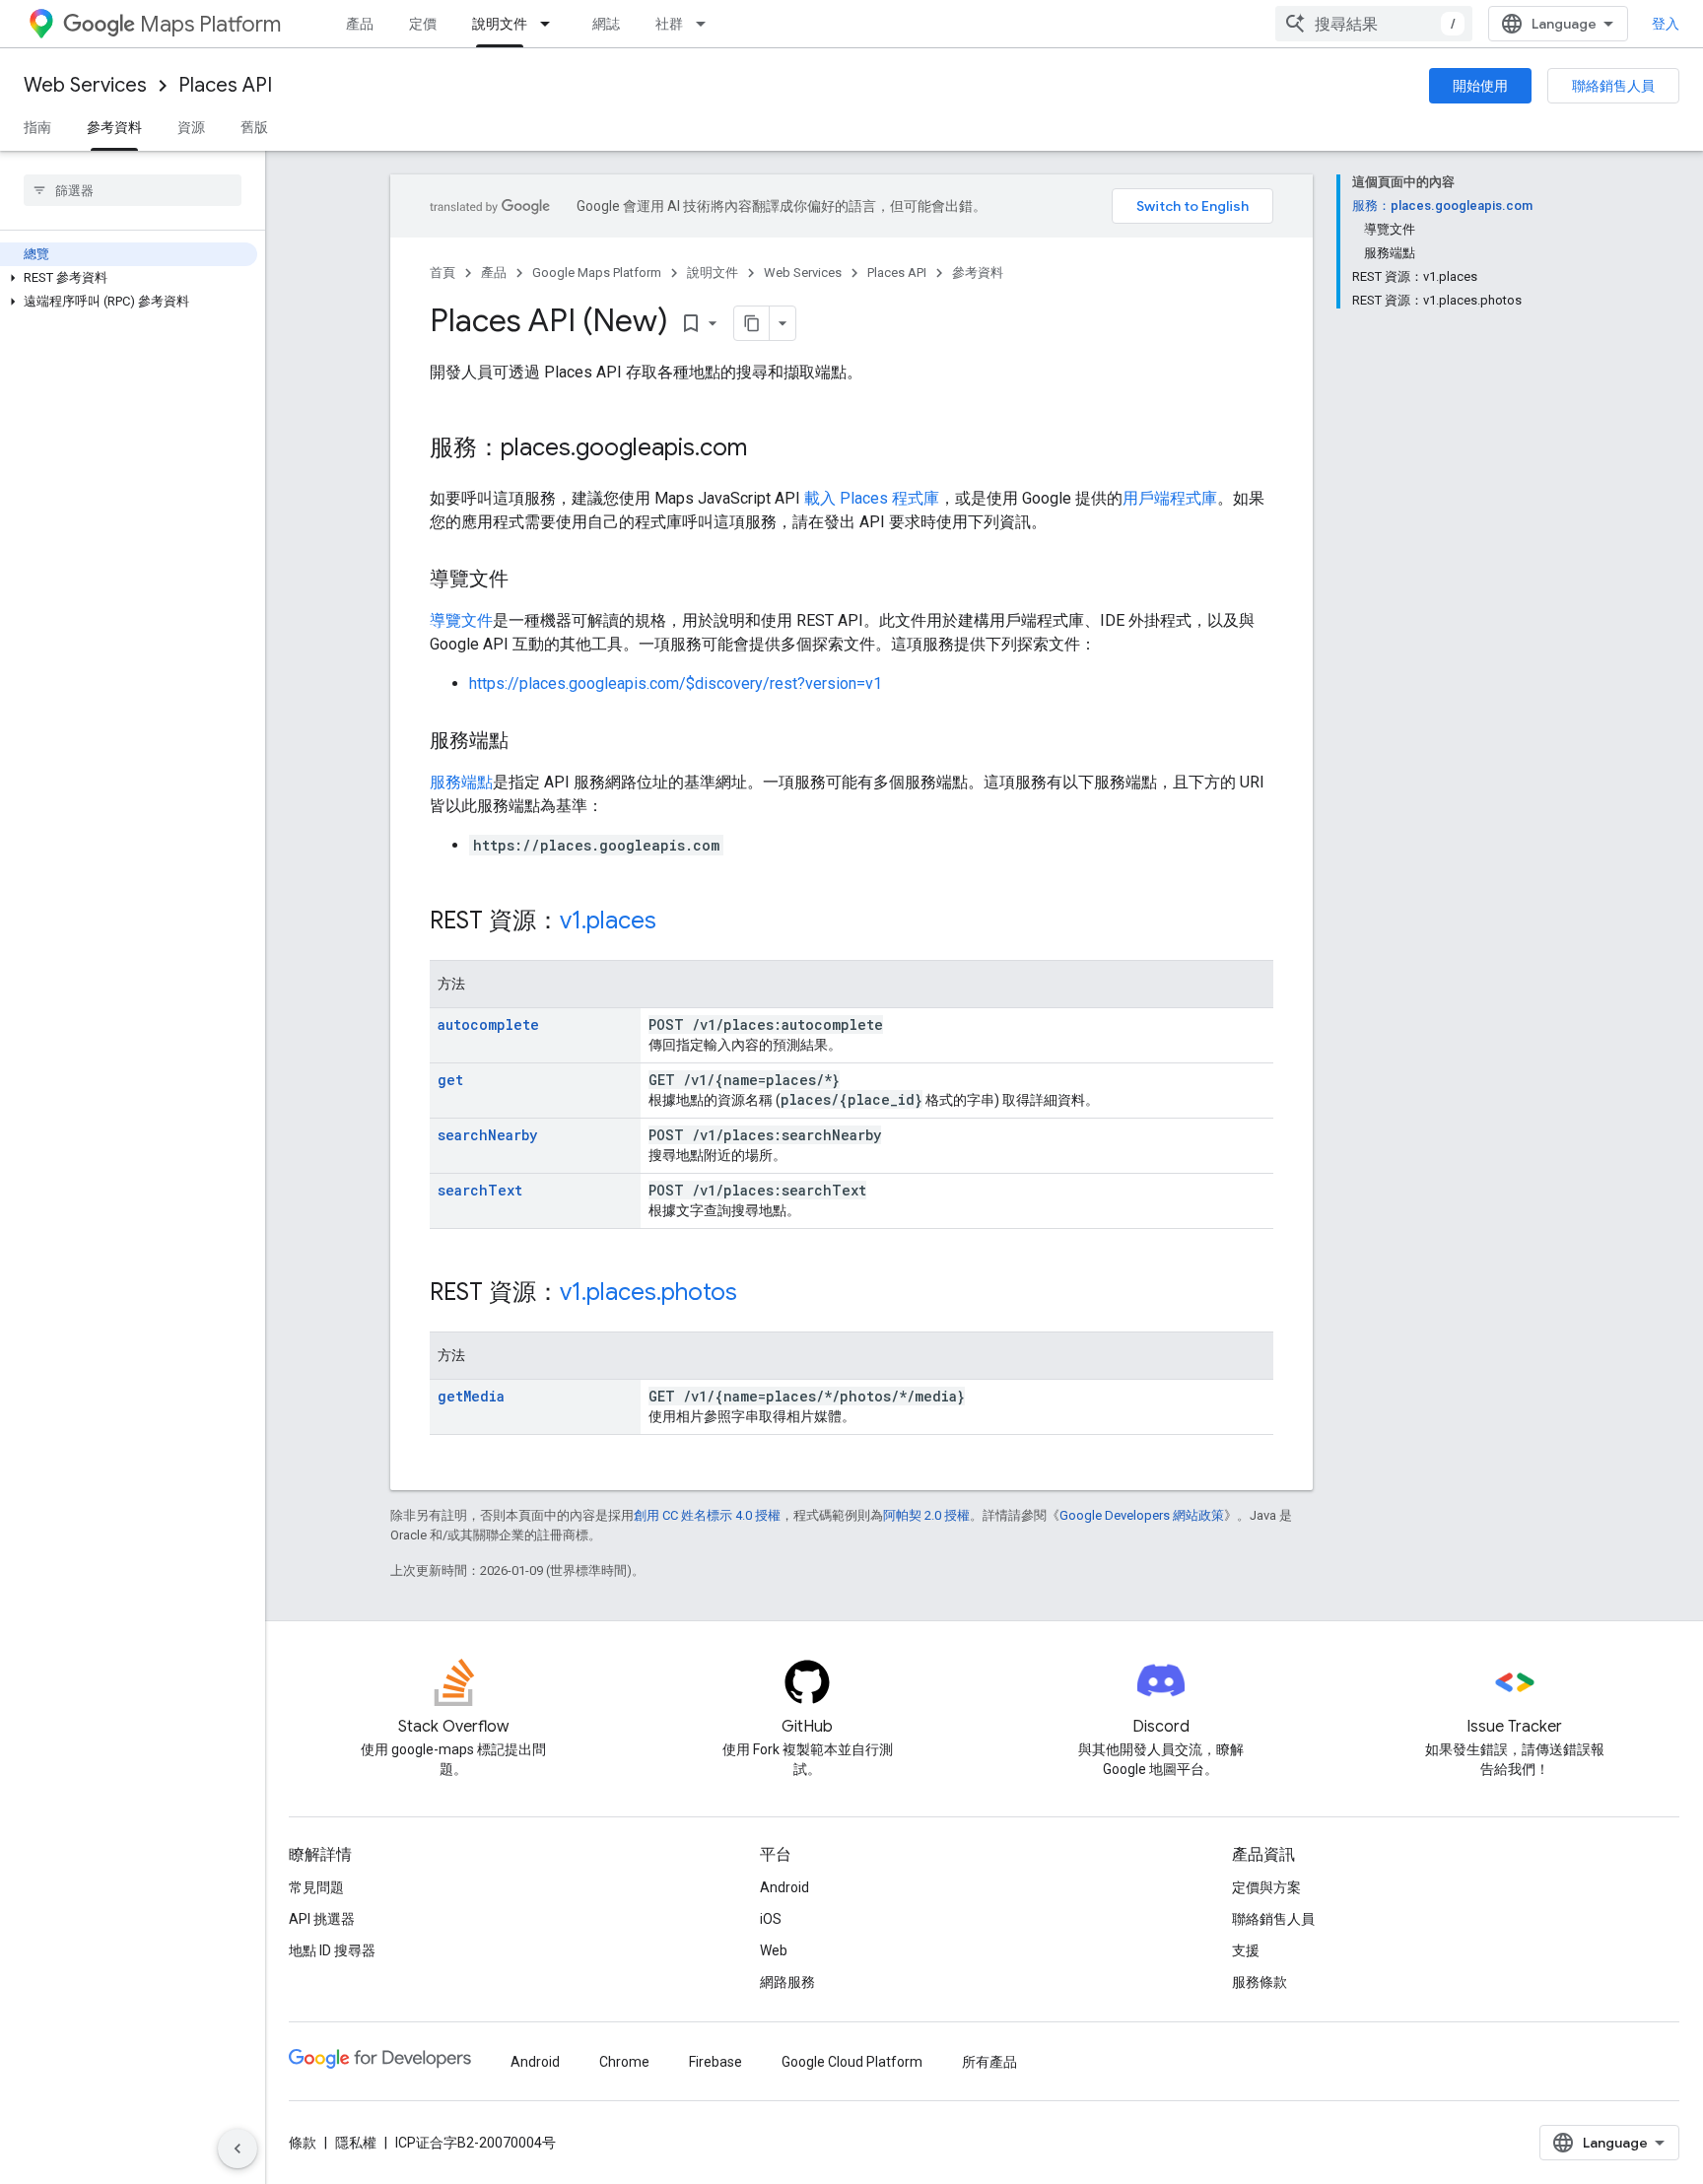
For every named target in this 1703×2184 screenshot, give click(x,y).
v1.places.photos (648, 1292)
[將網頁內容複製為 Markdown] (752, 323)
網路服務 (787, 1982)
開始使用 (1480, 86)
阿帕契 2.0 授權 (926, 1515)
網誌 (606, 24)
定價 (423, 24)
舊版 (254, 127)
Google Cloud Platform (852, 2062)
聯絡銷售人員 (1613, 86)
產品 (360, 24)
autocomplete (488, 1024)
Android (784, 1887)
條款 (303, 2143)
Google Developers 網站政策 (1142, 1515)
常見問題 (316, 1887)
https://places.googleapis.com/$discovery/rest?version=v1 (676, 683)
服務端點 (461, 782)
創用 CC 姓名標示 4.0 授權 (707, 1515)
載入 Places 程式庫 (872, 498)
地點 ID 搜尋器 (332, 1950)
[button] (129, 278)
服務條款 (1260, 1982)
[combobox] (1374, 24)
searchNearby (487, 1135)
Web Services (85, 85)
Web (774, 1950)
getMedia (471, 1396)
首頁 (443, 273)
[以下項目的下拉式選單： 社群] (707, 24)
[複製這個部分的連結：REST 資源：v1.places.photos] (757, 1294)
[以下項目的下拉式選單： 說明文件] (551, 24)
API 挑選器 (322, 1919)
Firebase (715, 2062)
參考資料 (114, 127)
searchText (480, 1190)
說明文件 (500, 24)
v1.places (608, 921)
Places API (225, 85)
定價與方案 (1266, 1887)
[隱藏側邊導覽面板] (238, 2149)
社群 (669, 24)
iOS (771, 1919)
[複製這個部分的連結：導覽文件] (528, 580)
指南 (37, 127)
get (450, 1080)
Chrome (624, 2062)
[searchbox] (133, 190)
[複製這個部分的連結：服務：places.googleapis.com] (767, 449)
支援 (1246, 1950)
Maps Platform (210, 24)
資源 (191, 127)
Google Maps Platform (597, 273)
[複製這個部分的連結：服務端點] (528, 742)
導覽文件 (461, 620)
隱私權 (356, 2143)
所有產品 (989, 2062)
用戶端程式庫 (1170, 498)
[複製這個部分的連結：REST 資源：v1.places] (676, 922)
